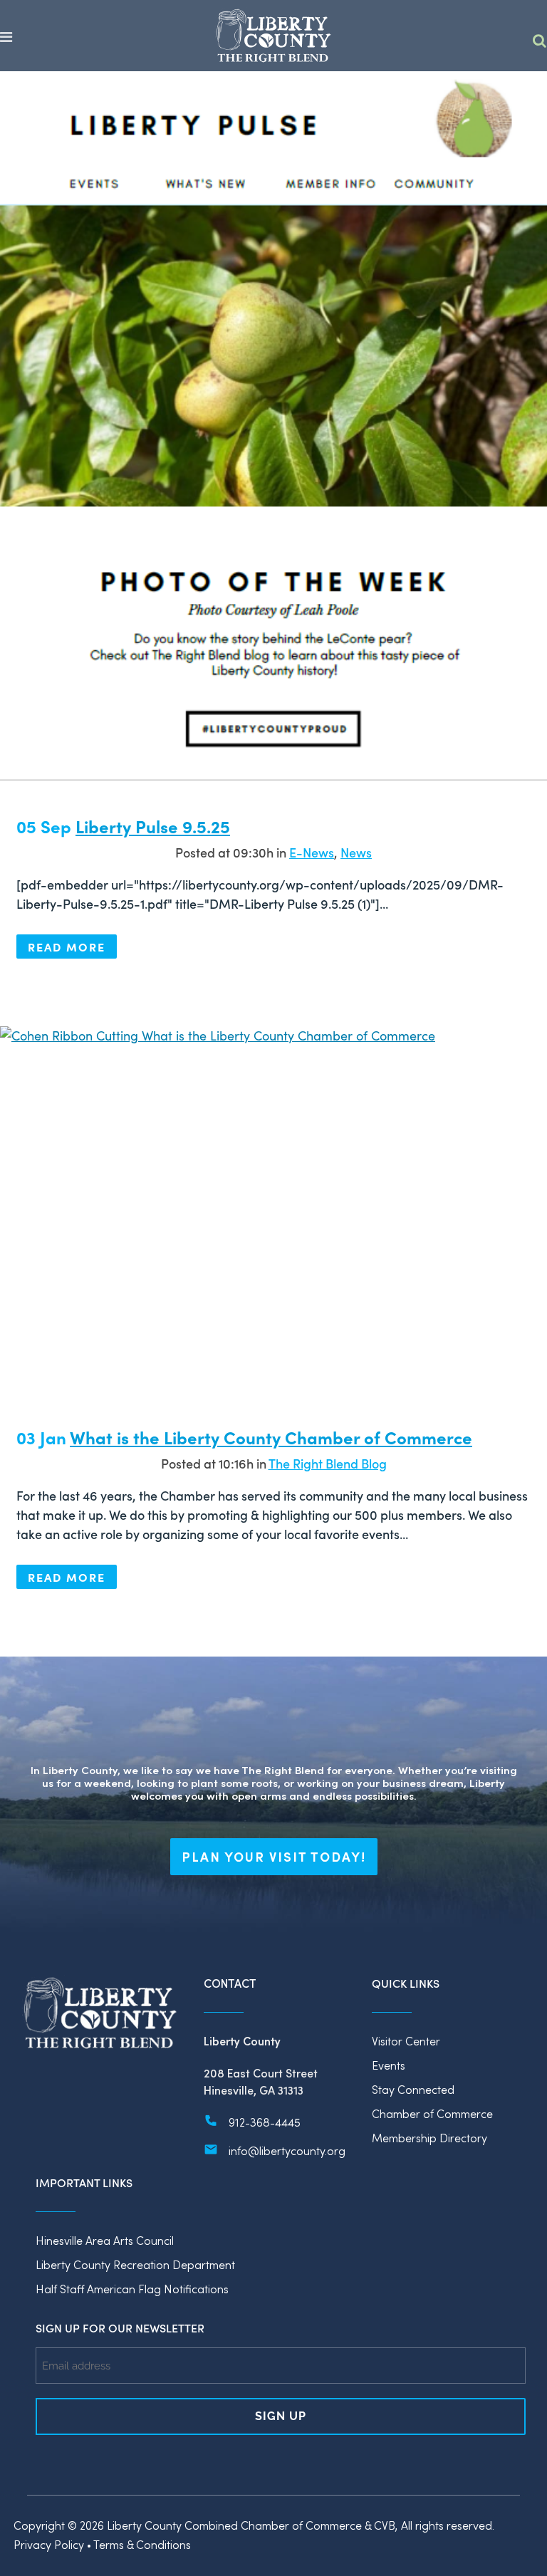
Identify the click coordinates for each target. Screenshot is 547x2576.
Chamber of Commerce (432, 2113)
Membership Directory (429, 2138)
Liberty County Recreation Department (135, 2264)
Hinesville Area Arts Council (105, 2240)
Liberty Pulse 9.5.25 (153, 826)
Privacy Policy (49, 2544)
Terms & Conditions (142, 2544)
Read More (67, 947)
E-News (312, 852)
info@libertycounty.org (287, 2150)
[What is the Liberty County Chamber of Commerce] (273, 1209)
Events (389, 2065)
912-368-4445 (265, 2122)
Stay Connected (413, 2089)
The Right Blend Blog (328, 1463)
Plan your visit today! (274, 1857)
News (356, 852)
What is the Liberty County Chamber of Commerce (271, 1437)
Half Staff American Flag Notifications (132, 2289)
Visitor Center (406, 2041)
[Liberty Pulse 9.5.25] (273, 426)
